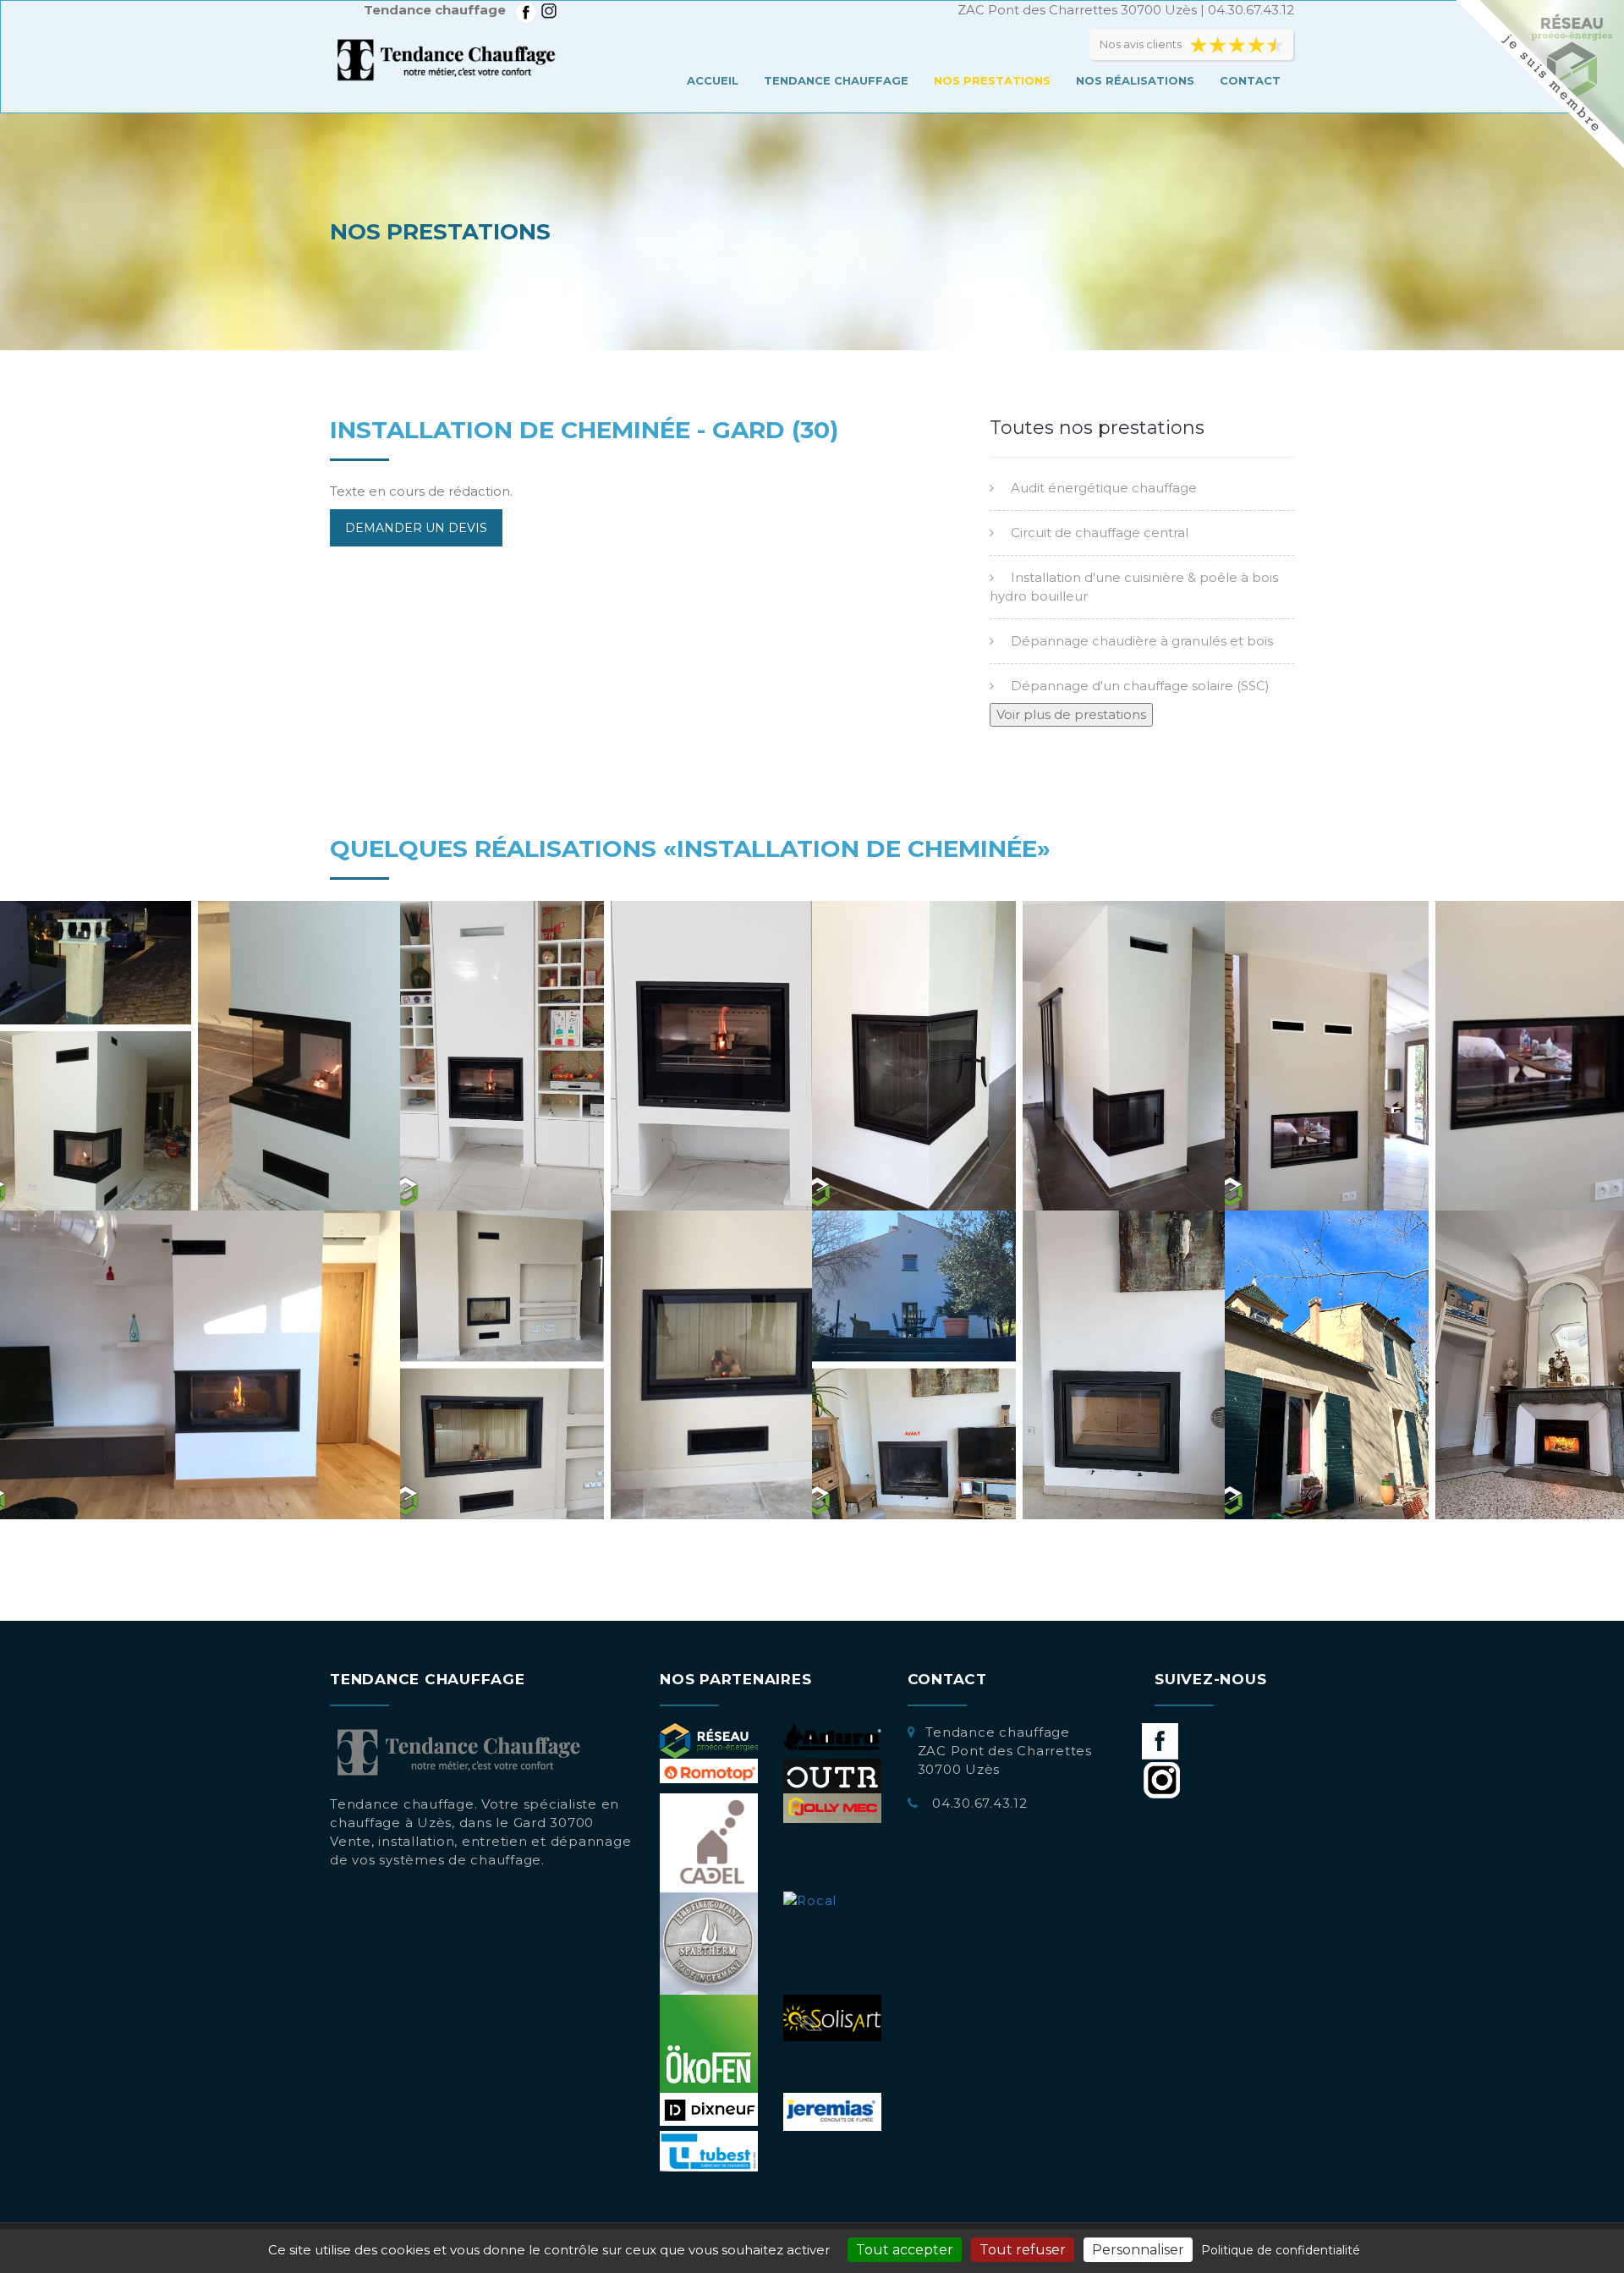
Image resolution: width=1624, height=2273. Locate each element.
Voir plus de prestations (1071, 714)
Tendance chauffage (836, 80)
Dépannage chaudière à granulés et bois (1142, 641)
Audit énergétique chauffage (1104, 488)
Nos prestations (992, 80)
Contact (1250, 80)
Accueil (713, 80)
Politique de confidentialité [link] (1281, 2250)
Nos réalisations (1135, 80)
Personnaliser (1138, 2250)
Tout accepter (905, 2250)
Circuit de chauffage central (1100, 533)
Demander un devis (416, 528)
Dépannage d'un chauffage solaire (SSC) (1140, 686)
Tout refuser (1023, 2250)
